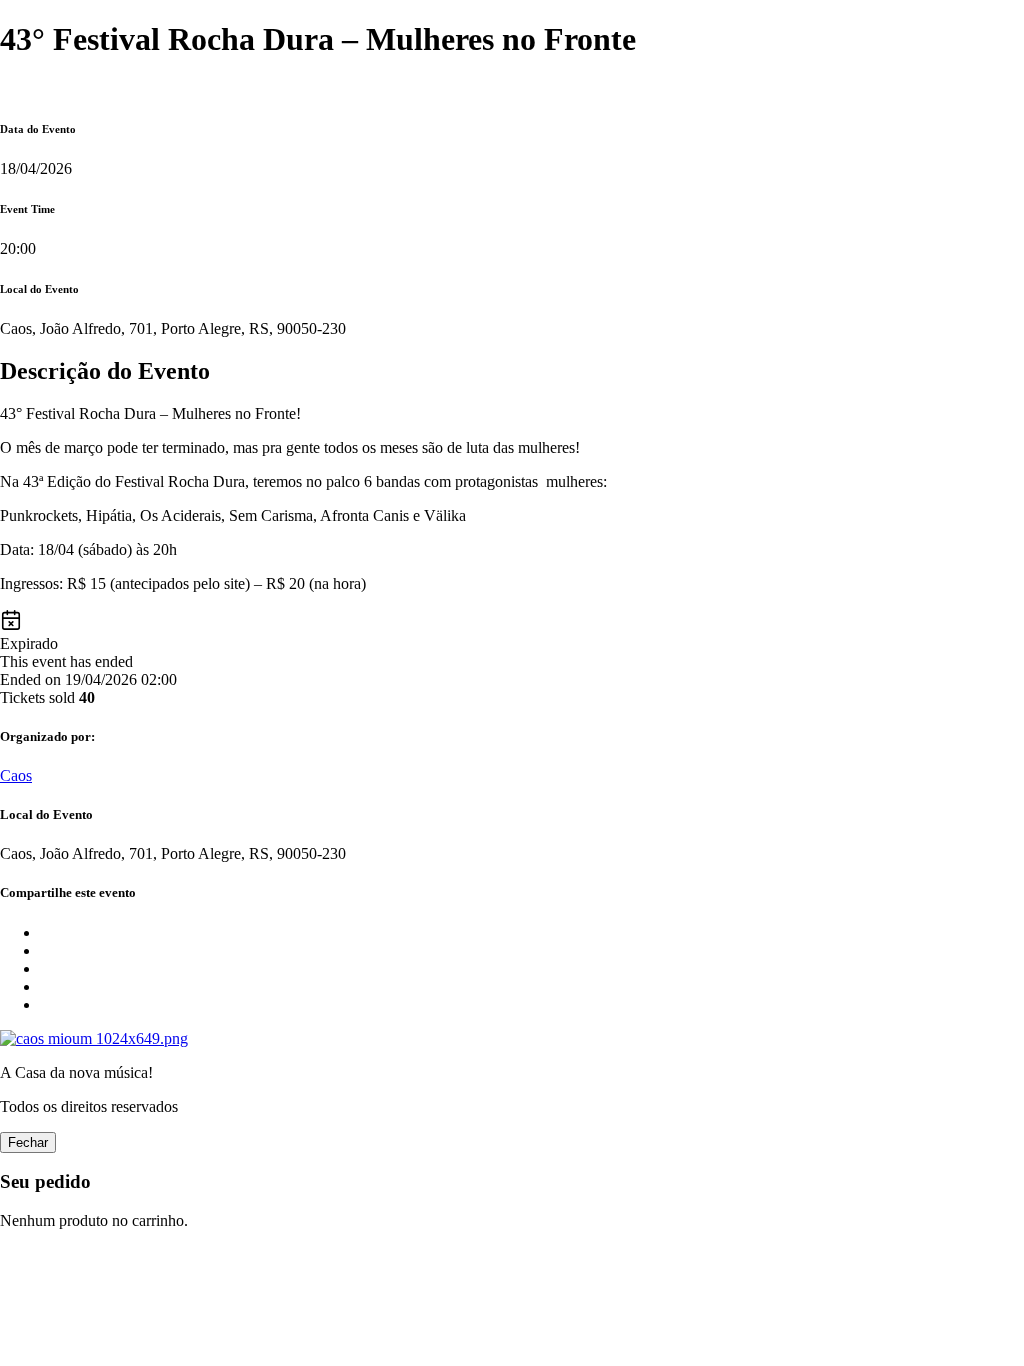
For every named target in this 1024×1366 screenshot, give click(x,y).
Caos (16, 775)
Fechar (28, 1142)
